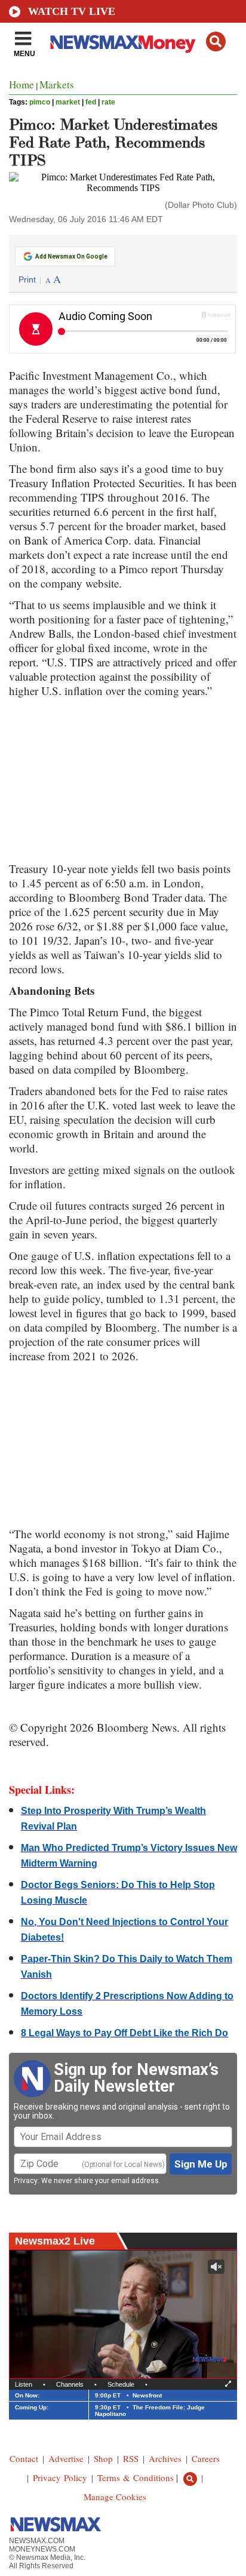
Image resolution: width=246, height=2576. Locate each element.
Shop (103, 2458)
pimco (40, 102)
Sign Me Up (201, 2164)
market (68, 102)
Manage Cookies (115, 2497)
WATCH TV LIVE (72, 11)
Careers (206, 2458)
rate (108, 102)
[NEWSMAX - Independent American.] (123, 44)
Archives (165, 2458)
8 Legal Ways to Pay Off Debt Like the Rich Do (124, 2033)
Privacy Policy (60, 2477)
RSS (131, 2458)
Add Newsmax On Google (71, 256)
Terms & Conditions (136, 2477)
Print (27, 279)
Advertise (66, 2458)
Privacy (26, 2181)
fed (91, 102)
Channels (70, 2384)
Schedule (121, 2384)
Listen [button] (24, 2384)
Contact (24, 2458)
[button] (216, 42)
